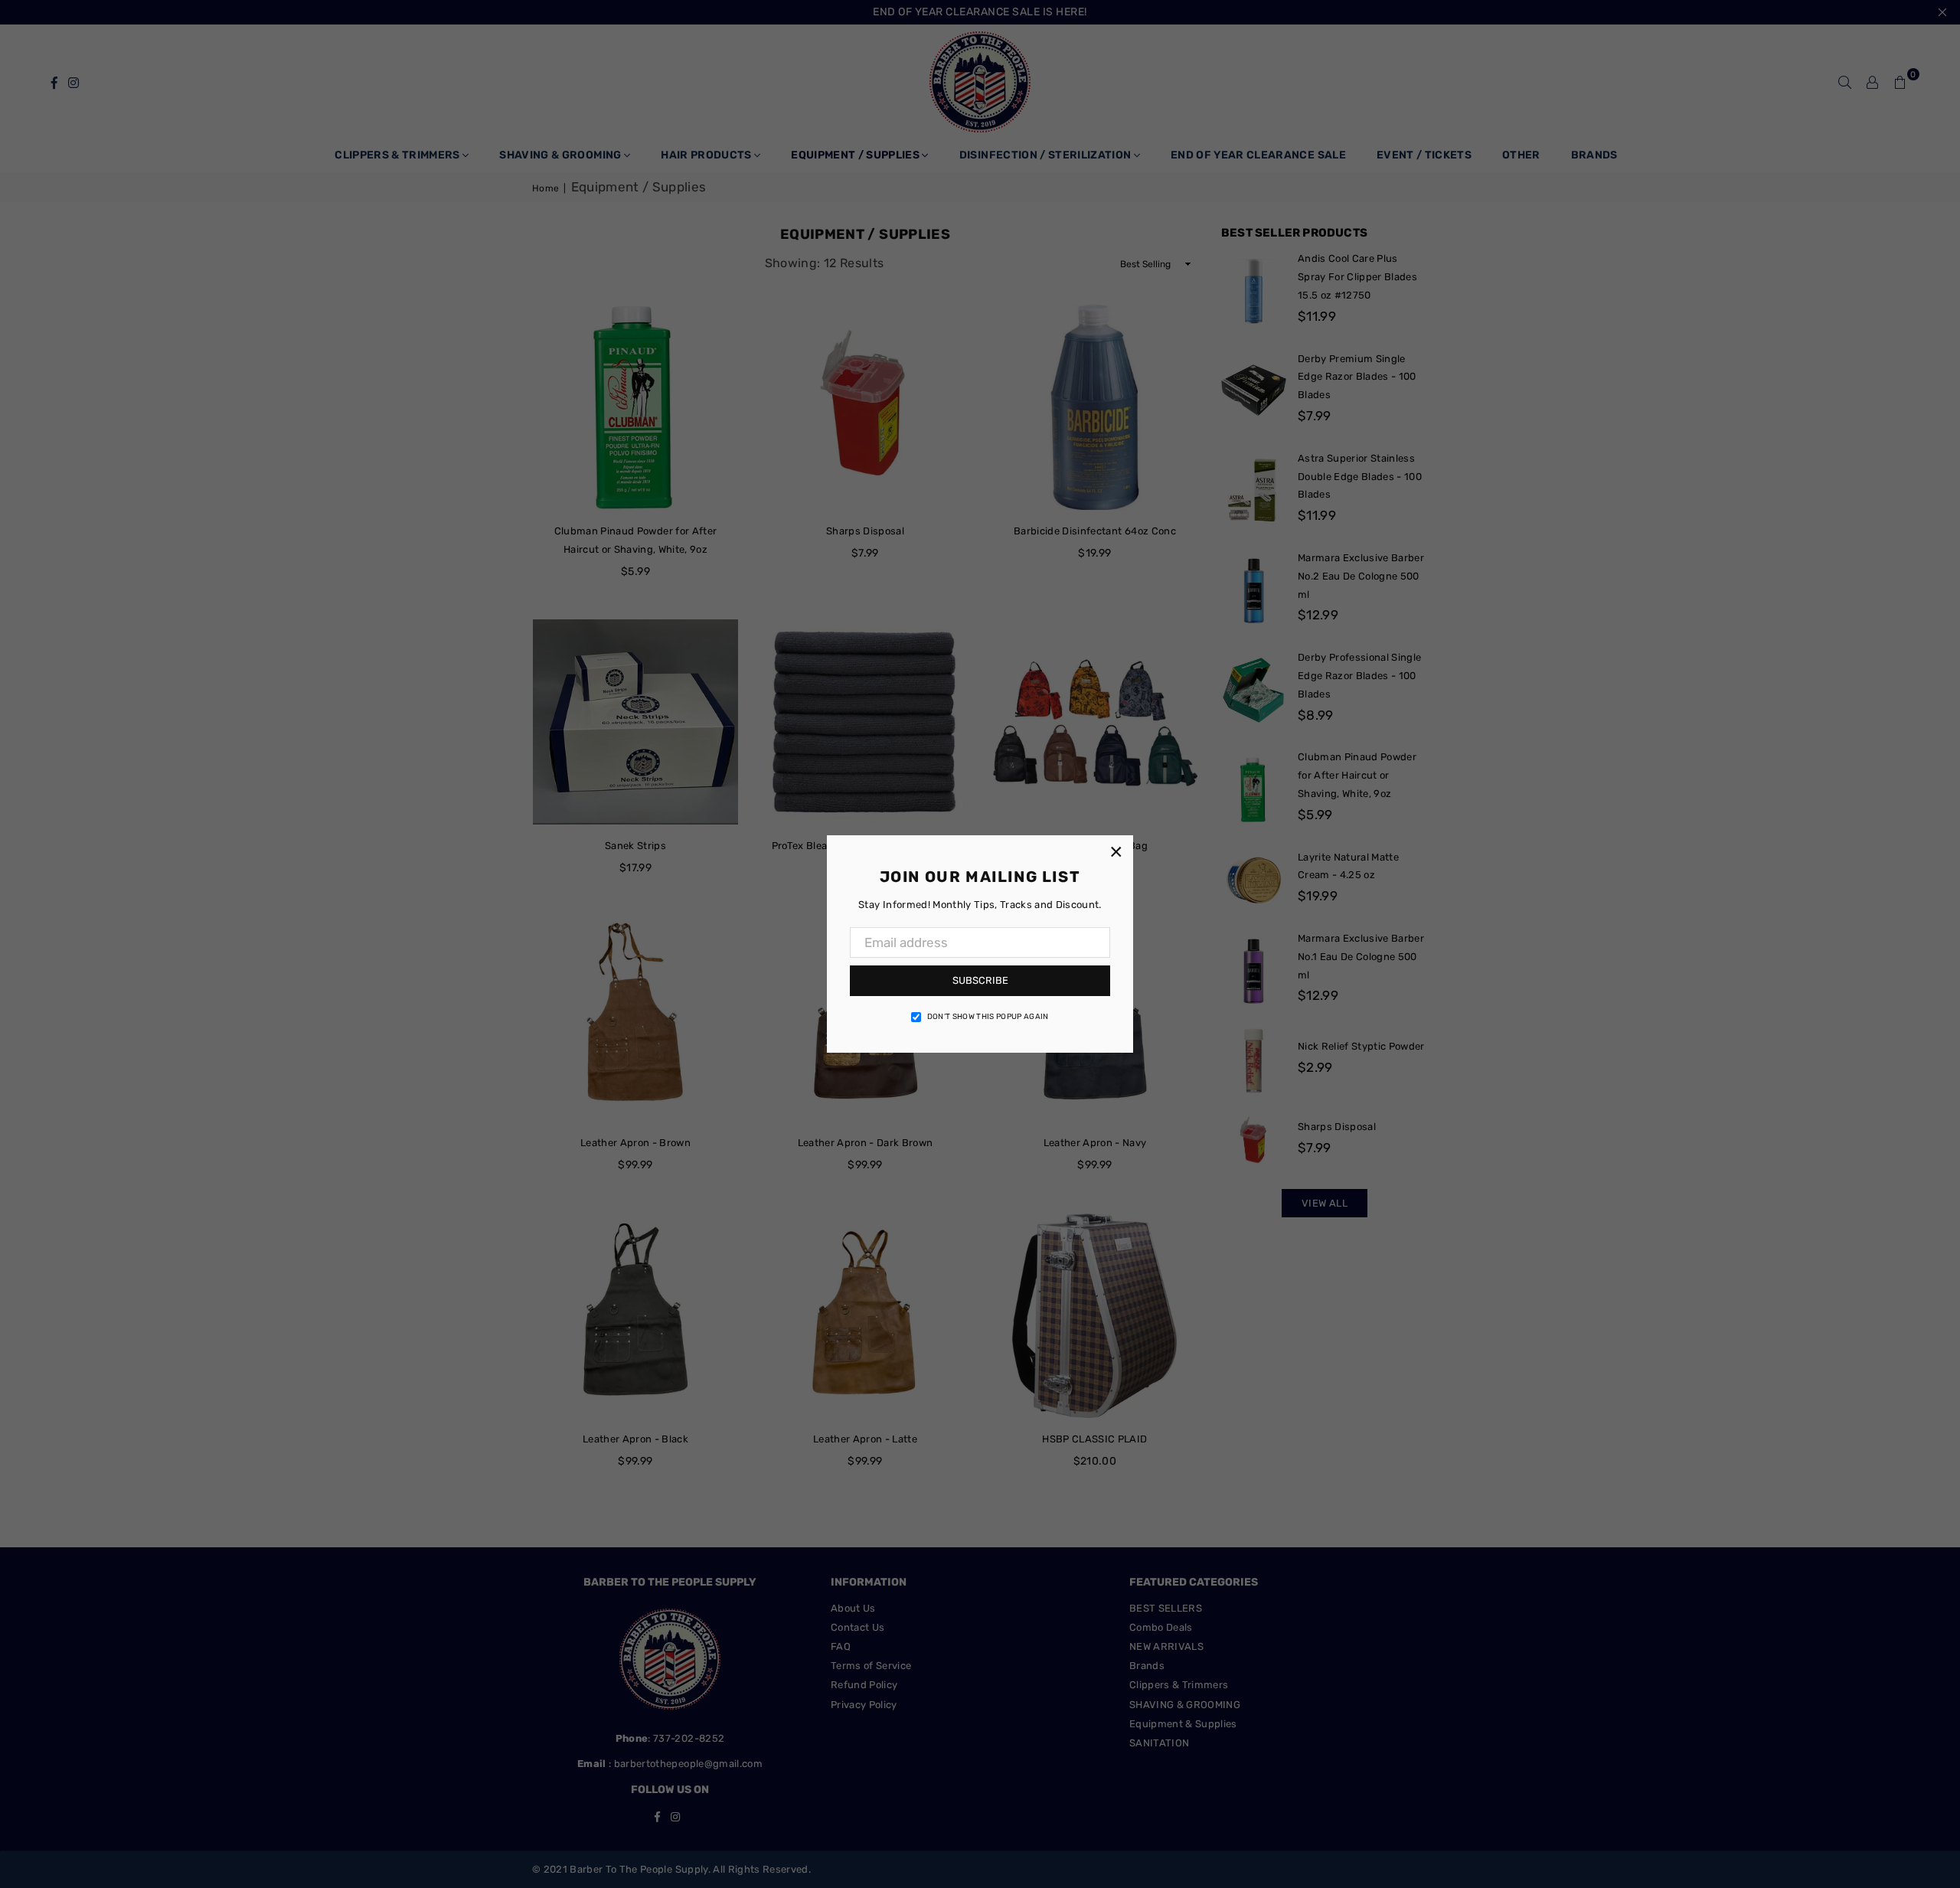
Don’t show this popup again (988, 1017)
